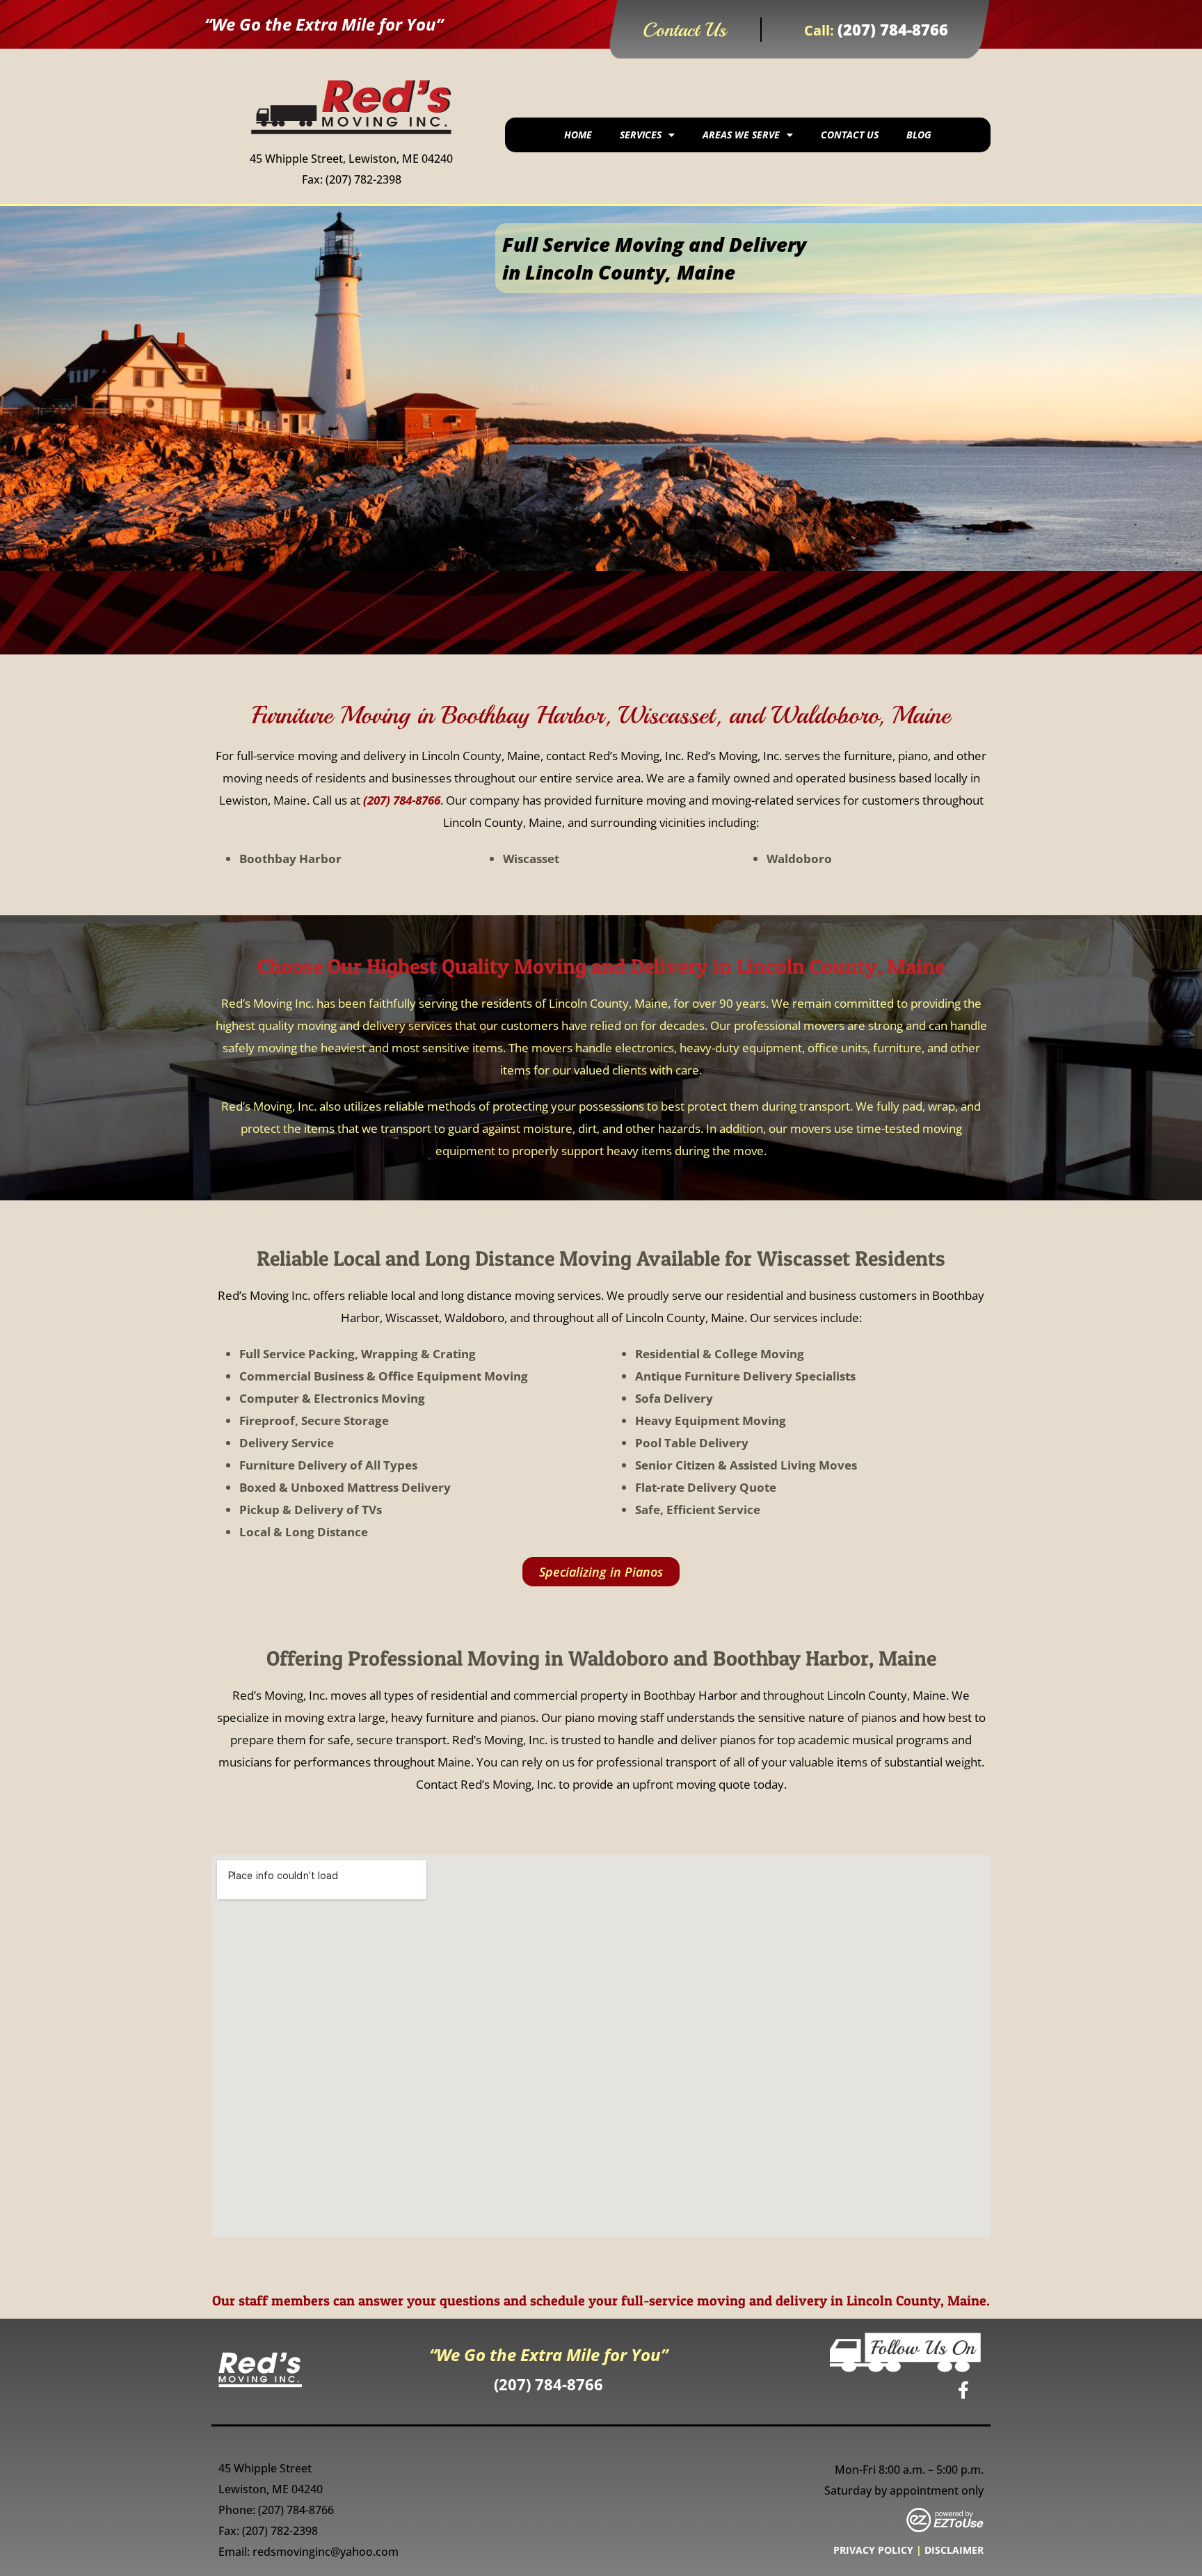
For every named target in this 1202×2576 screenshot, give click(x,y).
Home (578, 135)
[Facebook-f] (963, 2390)
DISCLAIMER (954, 2550)
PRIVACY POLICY (873, 2550)
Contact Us (850, 135)
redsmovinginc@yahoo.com (326, 2552)
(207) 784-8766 (893, 29)
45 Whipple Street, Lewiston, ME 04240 (351, 159)
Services (641, 135)
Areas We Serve (741, 135)
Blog (919, 135)
